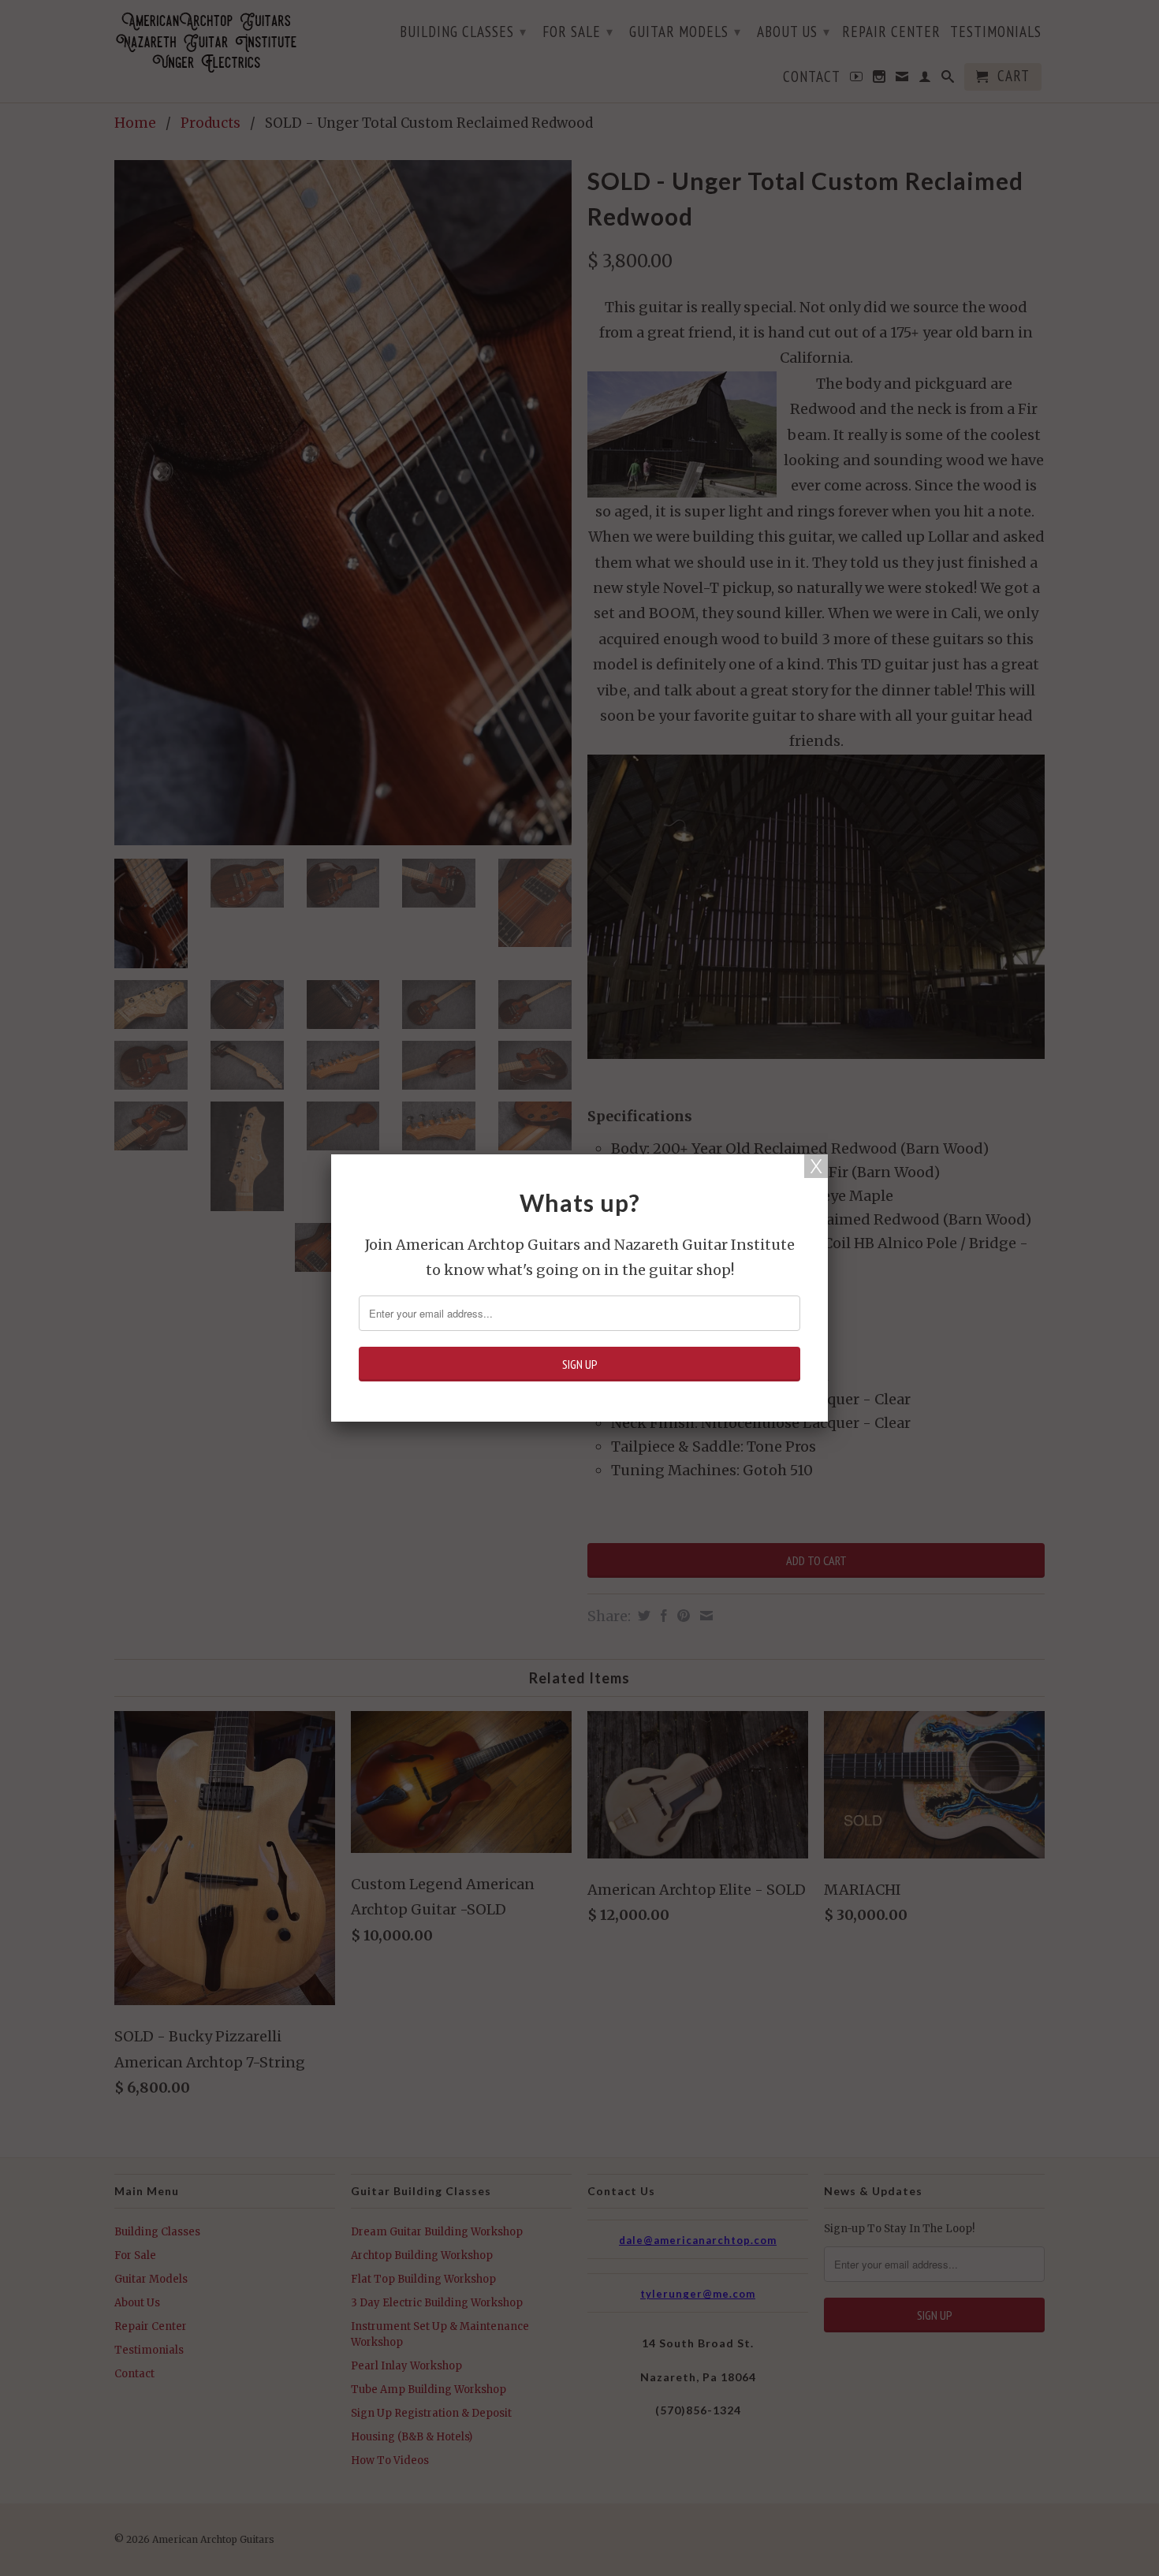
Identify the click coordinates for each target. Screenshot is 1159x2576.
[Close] (816, 1166)
